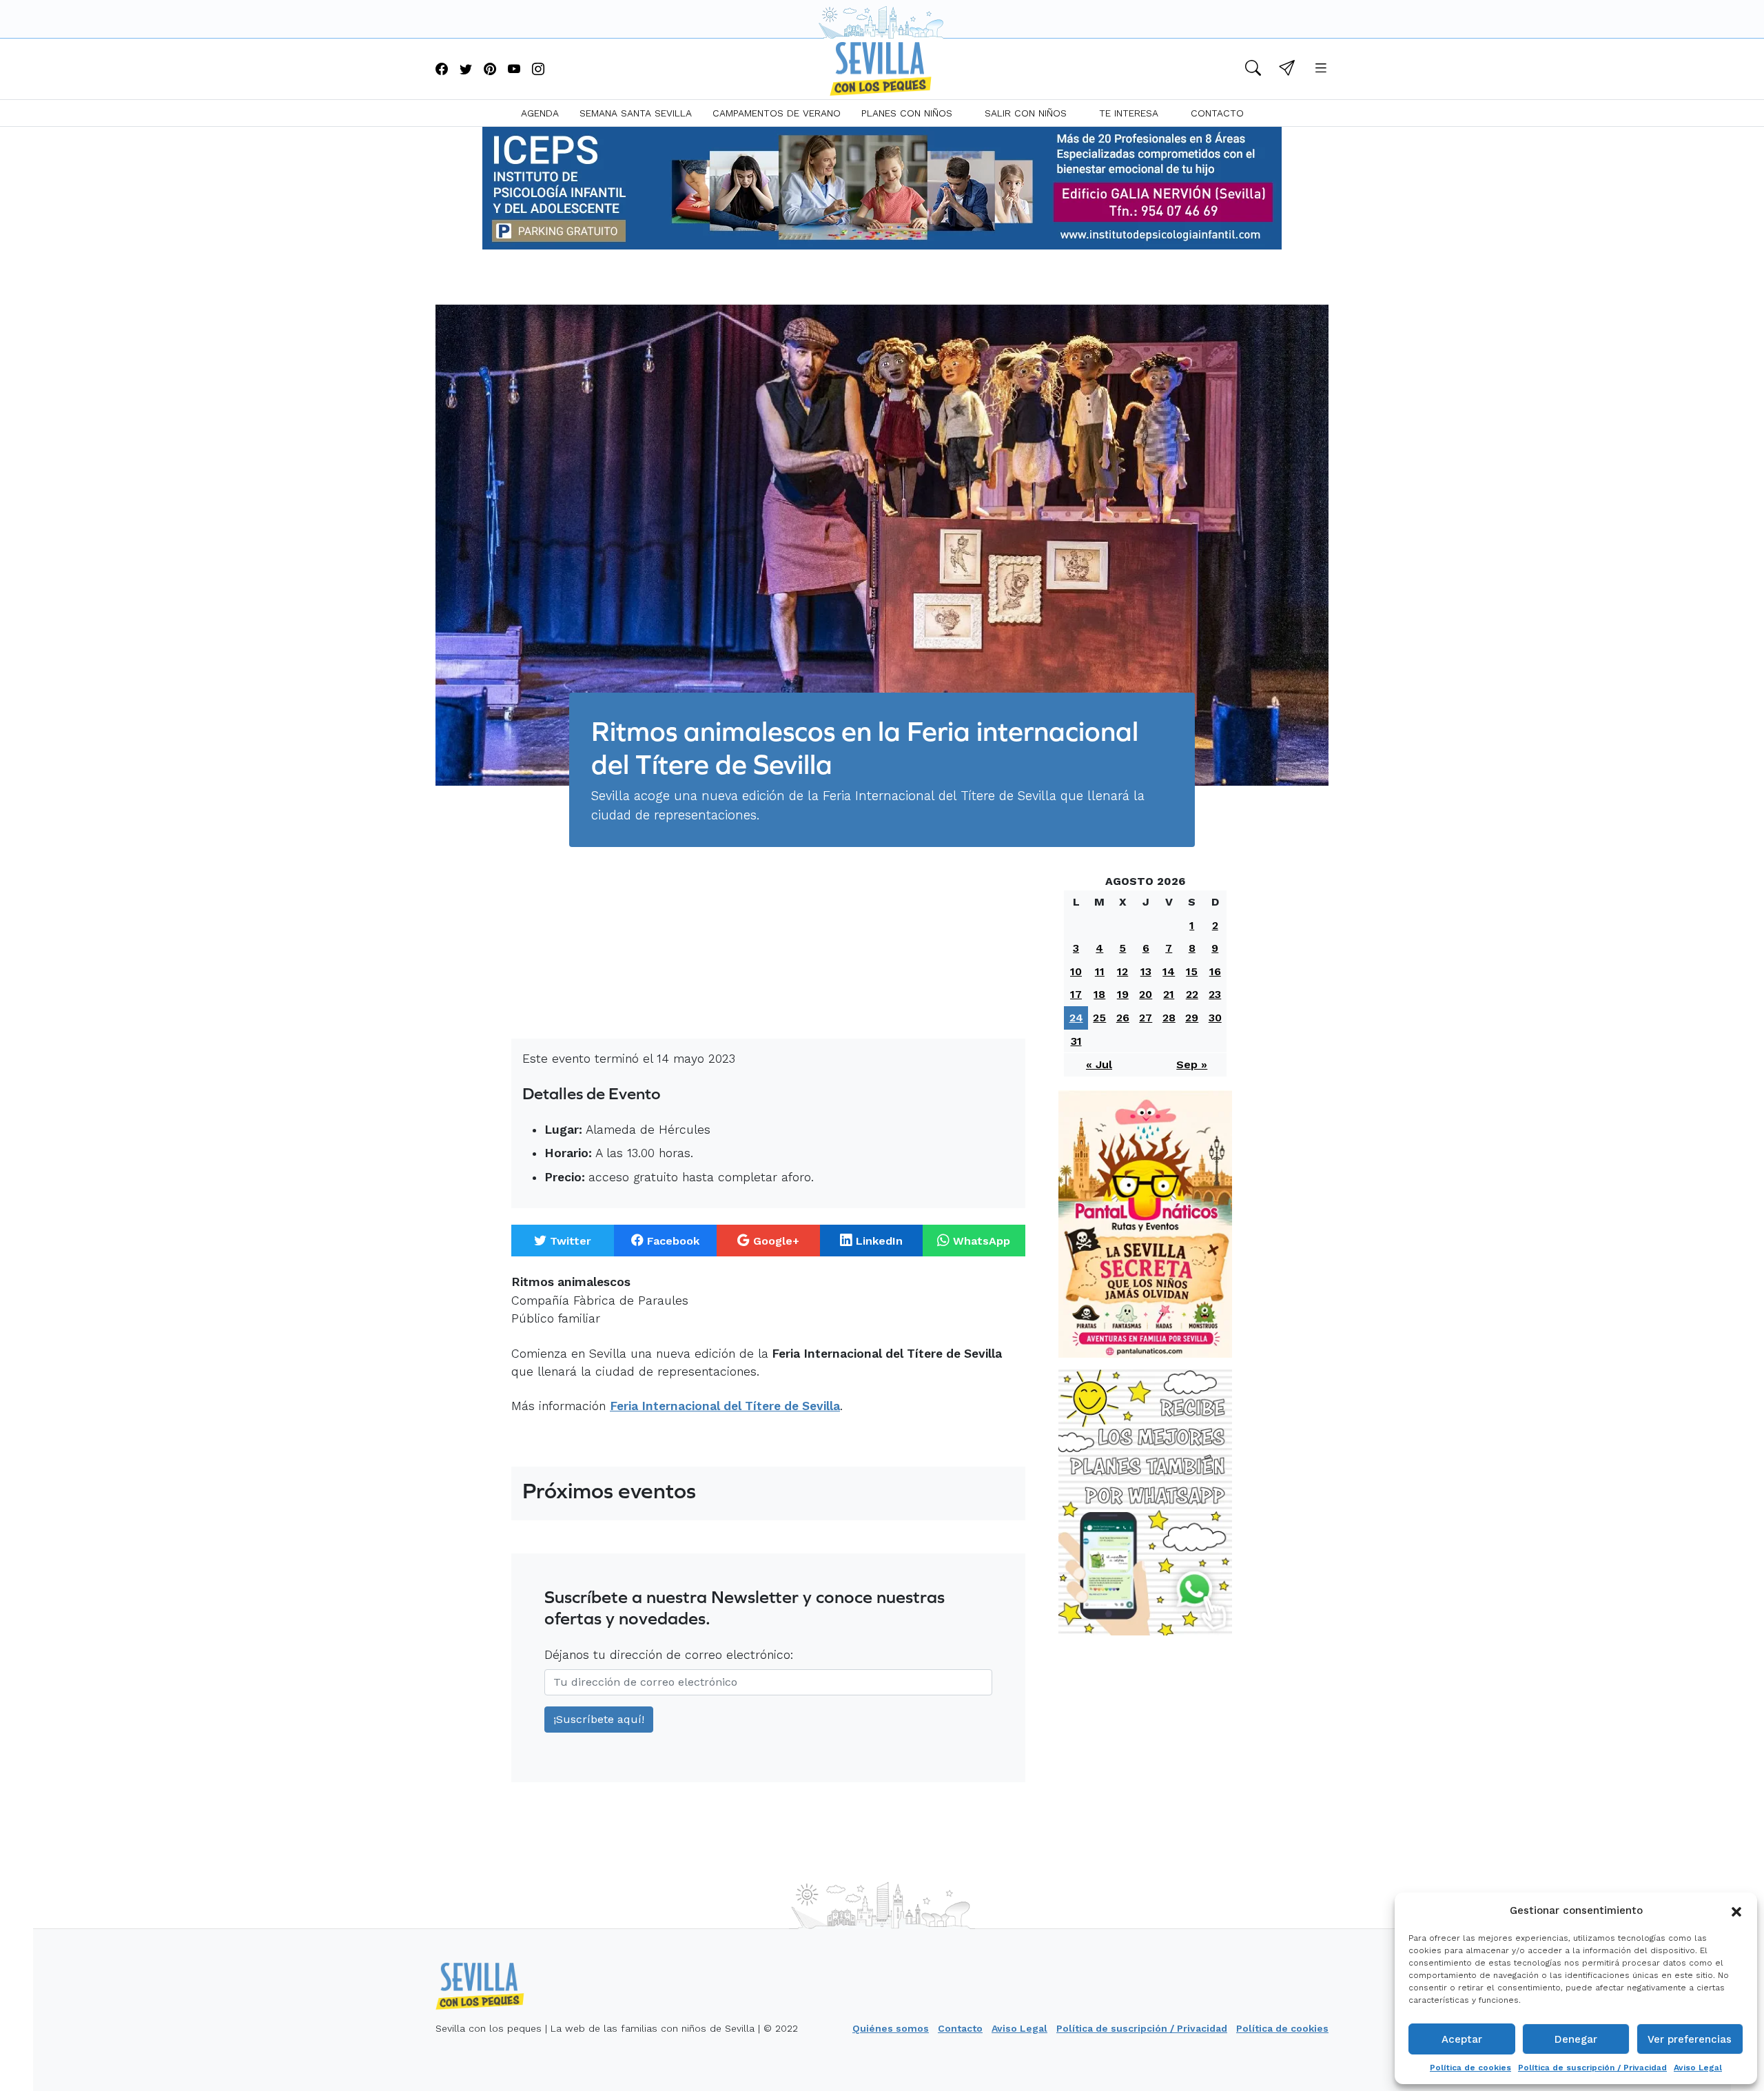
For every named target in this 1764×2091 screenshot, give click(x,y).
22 (1192, 994)
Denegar (1576, 2039)
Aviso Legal (1698, 2068)
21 (1169, 994)
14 (1169, 971)
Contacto (1217, 113)
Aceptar (1462, 2039)
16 (1215, 971)
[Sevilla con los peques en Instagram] (538, 70)
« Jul (1099, 1064)
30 (1215, 1018)
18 (1099, 994)
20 (1146, 994)
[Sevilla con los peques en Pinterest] (490, 70)
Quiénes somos (891, 2028)
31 (1076, 1041)
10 (1076, 971)
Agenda (540, 113)
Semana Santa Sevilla (636, 113)
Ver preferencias (1690, 2039)
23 (1215, 994)
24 (1076, 1018)
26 (1123, 1018)
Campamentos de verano (777, 113)
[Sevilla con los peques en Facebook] (442, 70)
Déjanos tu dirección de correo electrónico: (669, 1655)
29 (1192, 1018)
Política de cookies (1470, 2068)
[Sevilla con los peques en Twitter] (466, 70)
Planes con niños (907, 113)
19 (1123, 994)
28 (1169, 1018)
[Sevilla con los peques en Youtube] (514, 70)
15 (1192, 971)
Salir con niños (1026, 113)
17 (1076, 994)
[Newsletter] (1287, 70)
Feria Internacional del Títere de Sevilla (725, 1406)
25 (1099, 1018)
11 (1100, 971)
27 (1146, 1018)
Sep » (1192, 1064)
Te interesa (1129, 113)
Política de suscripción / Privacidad (1592, 2068)
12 (1122, 971)
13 (1146, 971)
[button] (1736, 1910)
